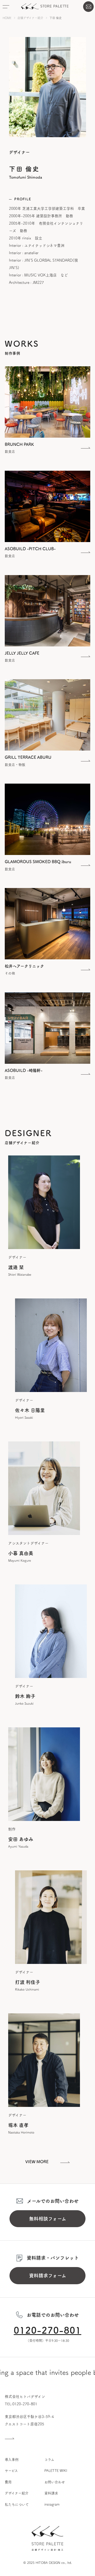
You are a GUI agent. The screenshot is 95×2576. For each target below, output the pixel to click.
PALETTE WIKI (56, 2471)
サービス (11, 2471)
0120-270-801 (47, 2330)
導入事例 (12, 2460)
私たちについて (17, 2505)
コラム (49, 2460)
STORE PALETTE (45, 6)
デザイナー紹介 (17, 2493)
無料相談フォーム (48, 2219)
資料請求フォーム (48, 2276)
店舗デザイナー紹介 (30, 18)
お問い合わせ (88, 7)
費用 (8, 2482)
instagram (52, 2505)
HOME (7, 18)
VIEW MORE (37, 2162)
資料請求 (51, 2493)
